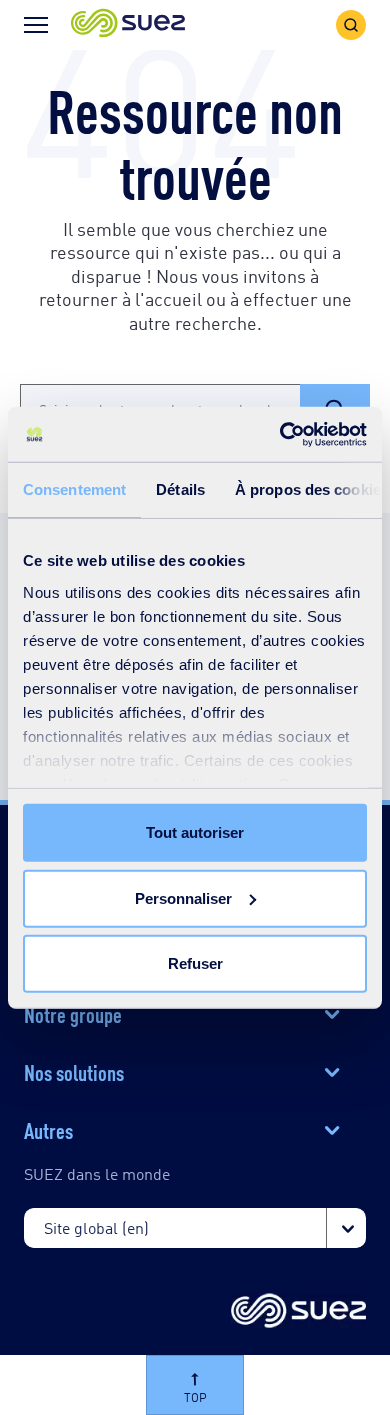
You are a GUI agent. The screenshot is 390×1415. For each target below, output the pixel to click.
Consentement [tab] (74, 489)
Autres (48, 1129)
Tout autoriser (195, 832)
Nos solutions (74, 1071)
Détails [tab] (180, 489)
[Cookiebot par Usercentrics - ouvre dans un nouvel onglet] (280, 434)
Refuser (195, 963)
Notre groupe (73, 1013)
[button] (128, 24)
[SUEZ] (298, 1312)
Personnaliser (183, 897)
